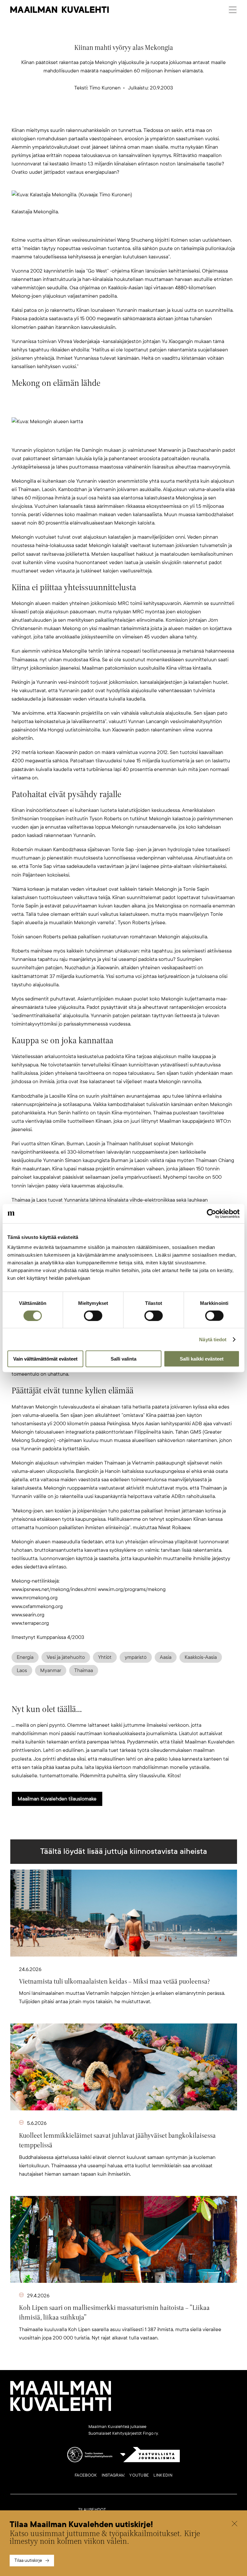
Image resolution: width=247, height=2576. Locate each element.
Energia (25, 1657)
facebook (86, 2475)
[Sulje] (234, 2525)
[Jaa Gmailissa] (113, 116)
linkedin (163, 2475)
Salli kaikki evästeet (202, 1359)
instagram (113, 2475)
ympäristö (136, 1657)
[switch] (93, 1316)
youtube (139, 2475)
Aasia (166, 1657)
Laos (22, 1670)
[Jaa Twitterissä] (93, 116)
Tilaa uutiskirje (28, 2560)
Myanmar (51, 1670)
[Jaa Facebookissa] (134, 116)
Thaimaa (84, 1670)
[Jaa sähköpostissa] (154, 116)
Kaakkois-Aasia (201, 1657)
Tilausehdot (92, 2510)
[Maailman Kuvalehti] (61, 2410)
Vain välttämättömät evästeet (45, 1359)
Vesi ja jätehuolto (66, 1657)
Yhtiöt (105, 1657)
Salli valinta (123, 1359)
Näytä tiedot (213, 1339)
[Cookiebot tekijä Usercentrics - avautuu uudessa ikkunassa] (211, 1214)
